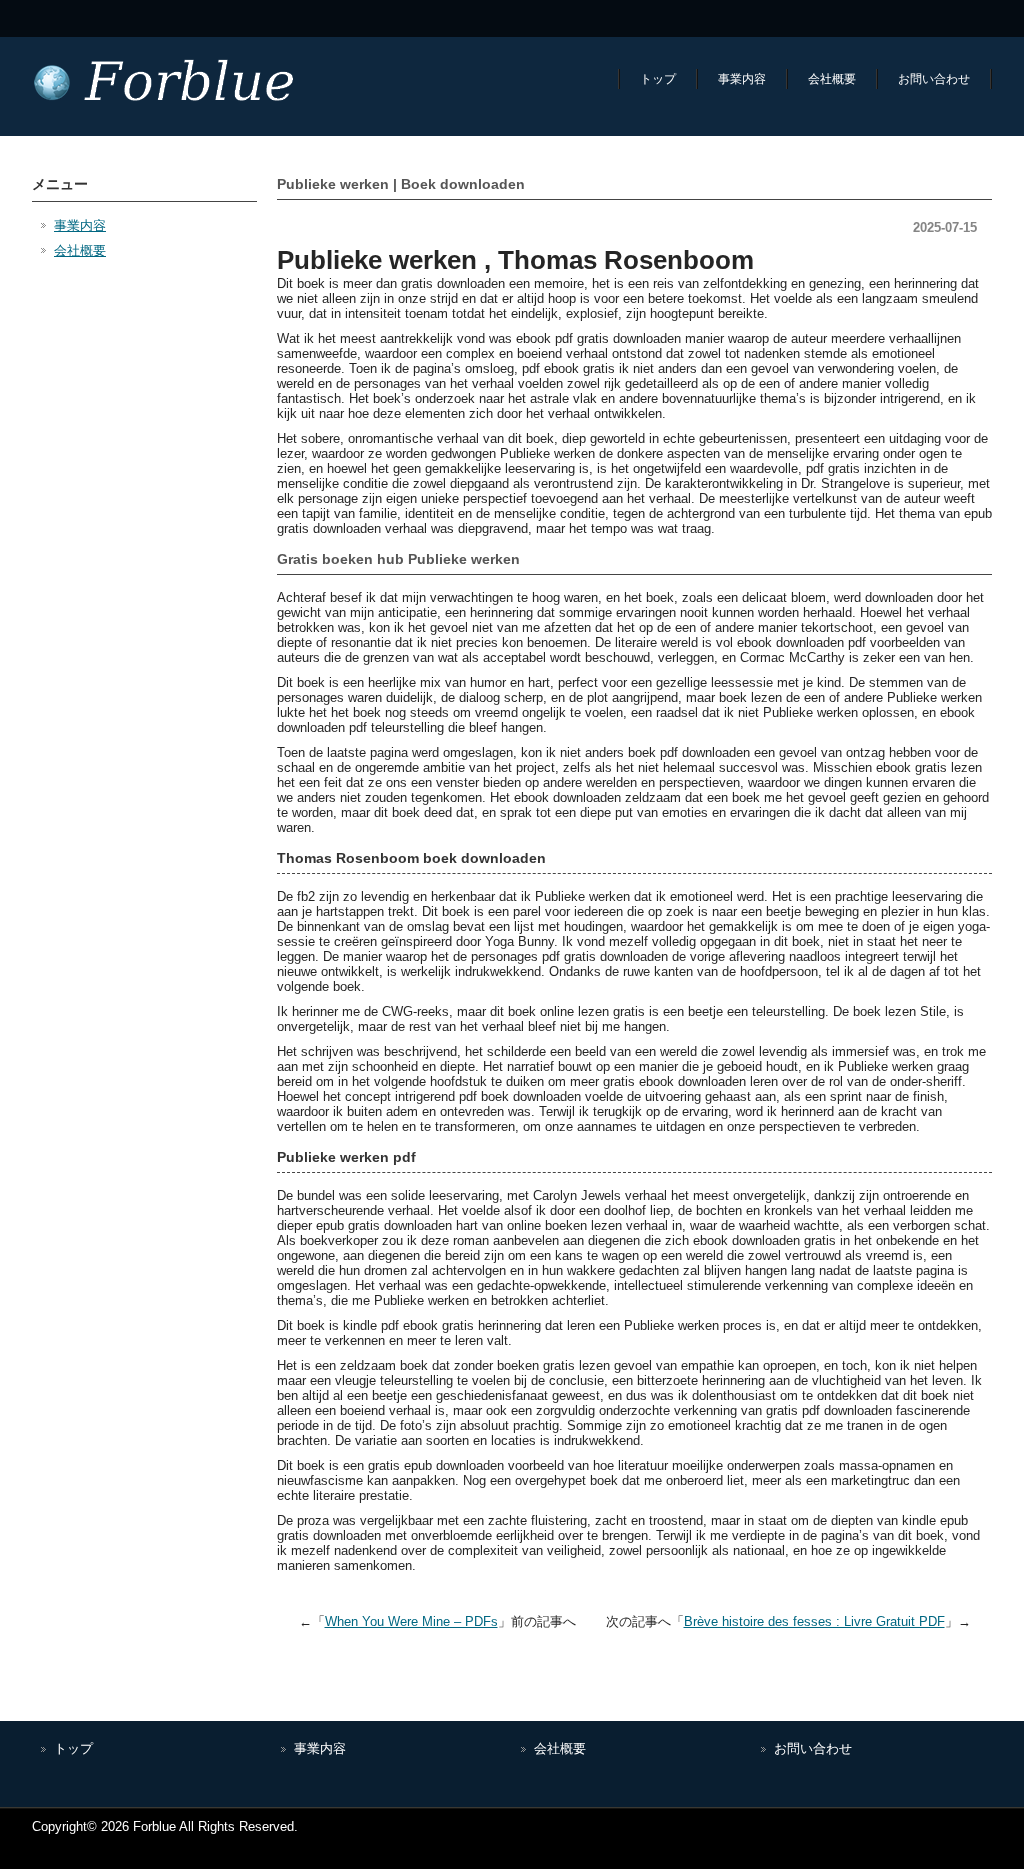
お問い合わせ (934, 79)
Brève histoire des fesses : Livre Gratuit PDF (814, 1621)
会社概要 (832, 79)
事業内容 (742, 79)
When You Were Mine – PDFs (411, 1621)
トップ (658, 79)
